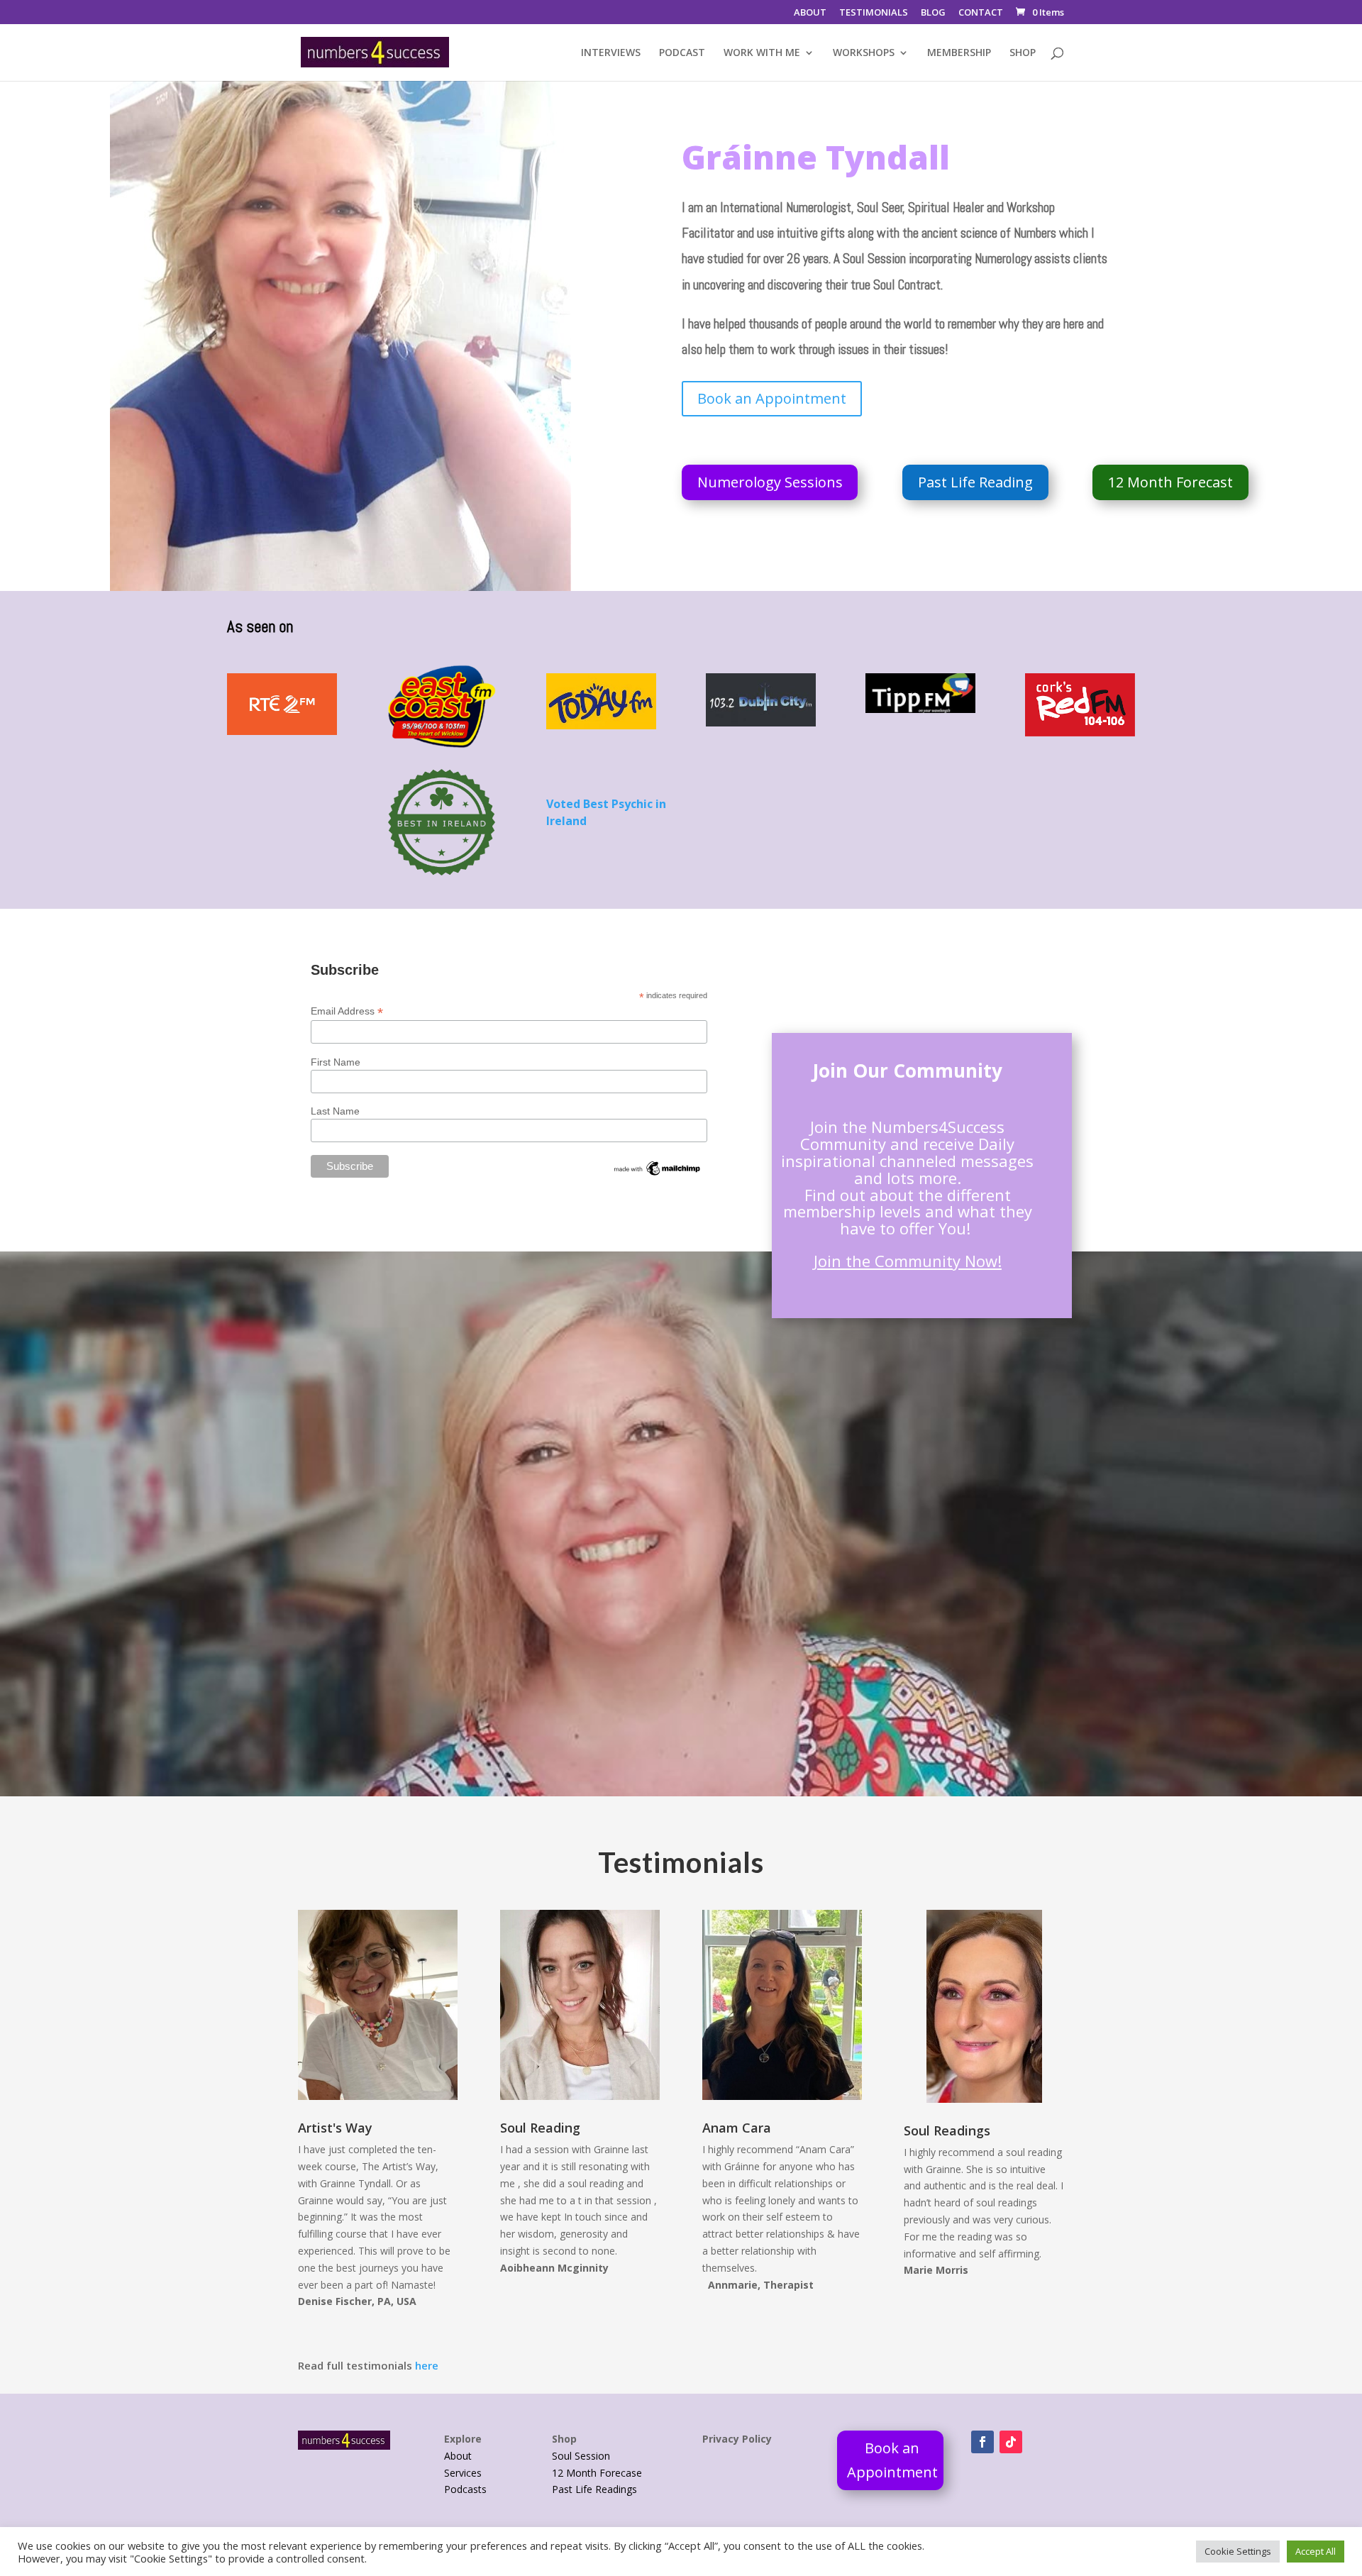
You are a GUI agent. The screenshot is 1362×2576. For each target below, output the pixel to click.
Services (463, 2473)
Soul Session (581, 2456)
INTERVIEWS (611, 53)
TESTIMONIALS (874, 13)
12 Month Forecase (597, 2473)
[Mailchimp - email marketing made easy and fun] (658, 1174)
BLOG (933, 13)
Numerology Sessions (770, 482)
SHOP (1023, 53)
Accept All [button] (1316, 2551)
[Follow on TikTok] (1011, 2442)
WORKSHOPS (864, 53)
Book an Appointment (772, 398)
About (458, 2456)
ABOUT (810, 13)
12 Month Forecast (1170, 482)
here (427, 2365)
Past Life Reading (975, 482)
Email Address (347, 1011)
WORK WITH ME (762, 53)
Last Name (335, 1111)
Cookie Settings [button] (1238, 2551)
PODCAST (682, 53)
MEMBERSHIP (959, 53)
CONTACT (981, 13)
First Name (336, 1062)
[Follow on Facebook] (982, 2442)
